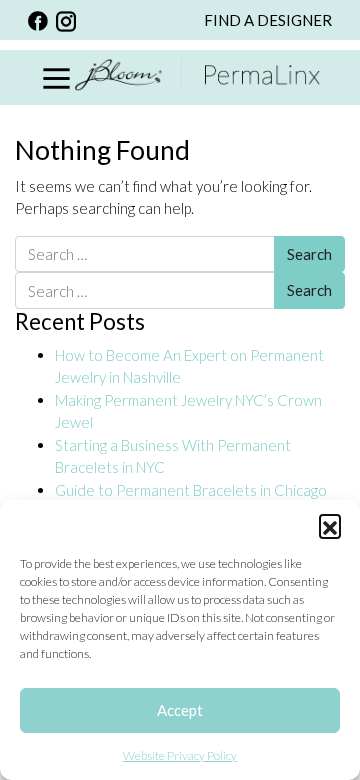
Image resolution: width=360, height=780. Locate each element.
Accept (180, 710)
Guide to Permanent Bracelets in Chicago (191, 490)
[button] (330, 525)
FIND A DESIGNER (268, 20)
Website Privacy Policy (180, 755)
